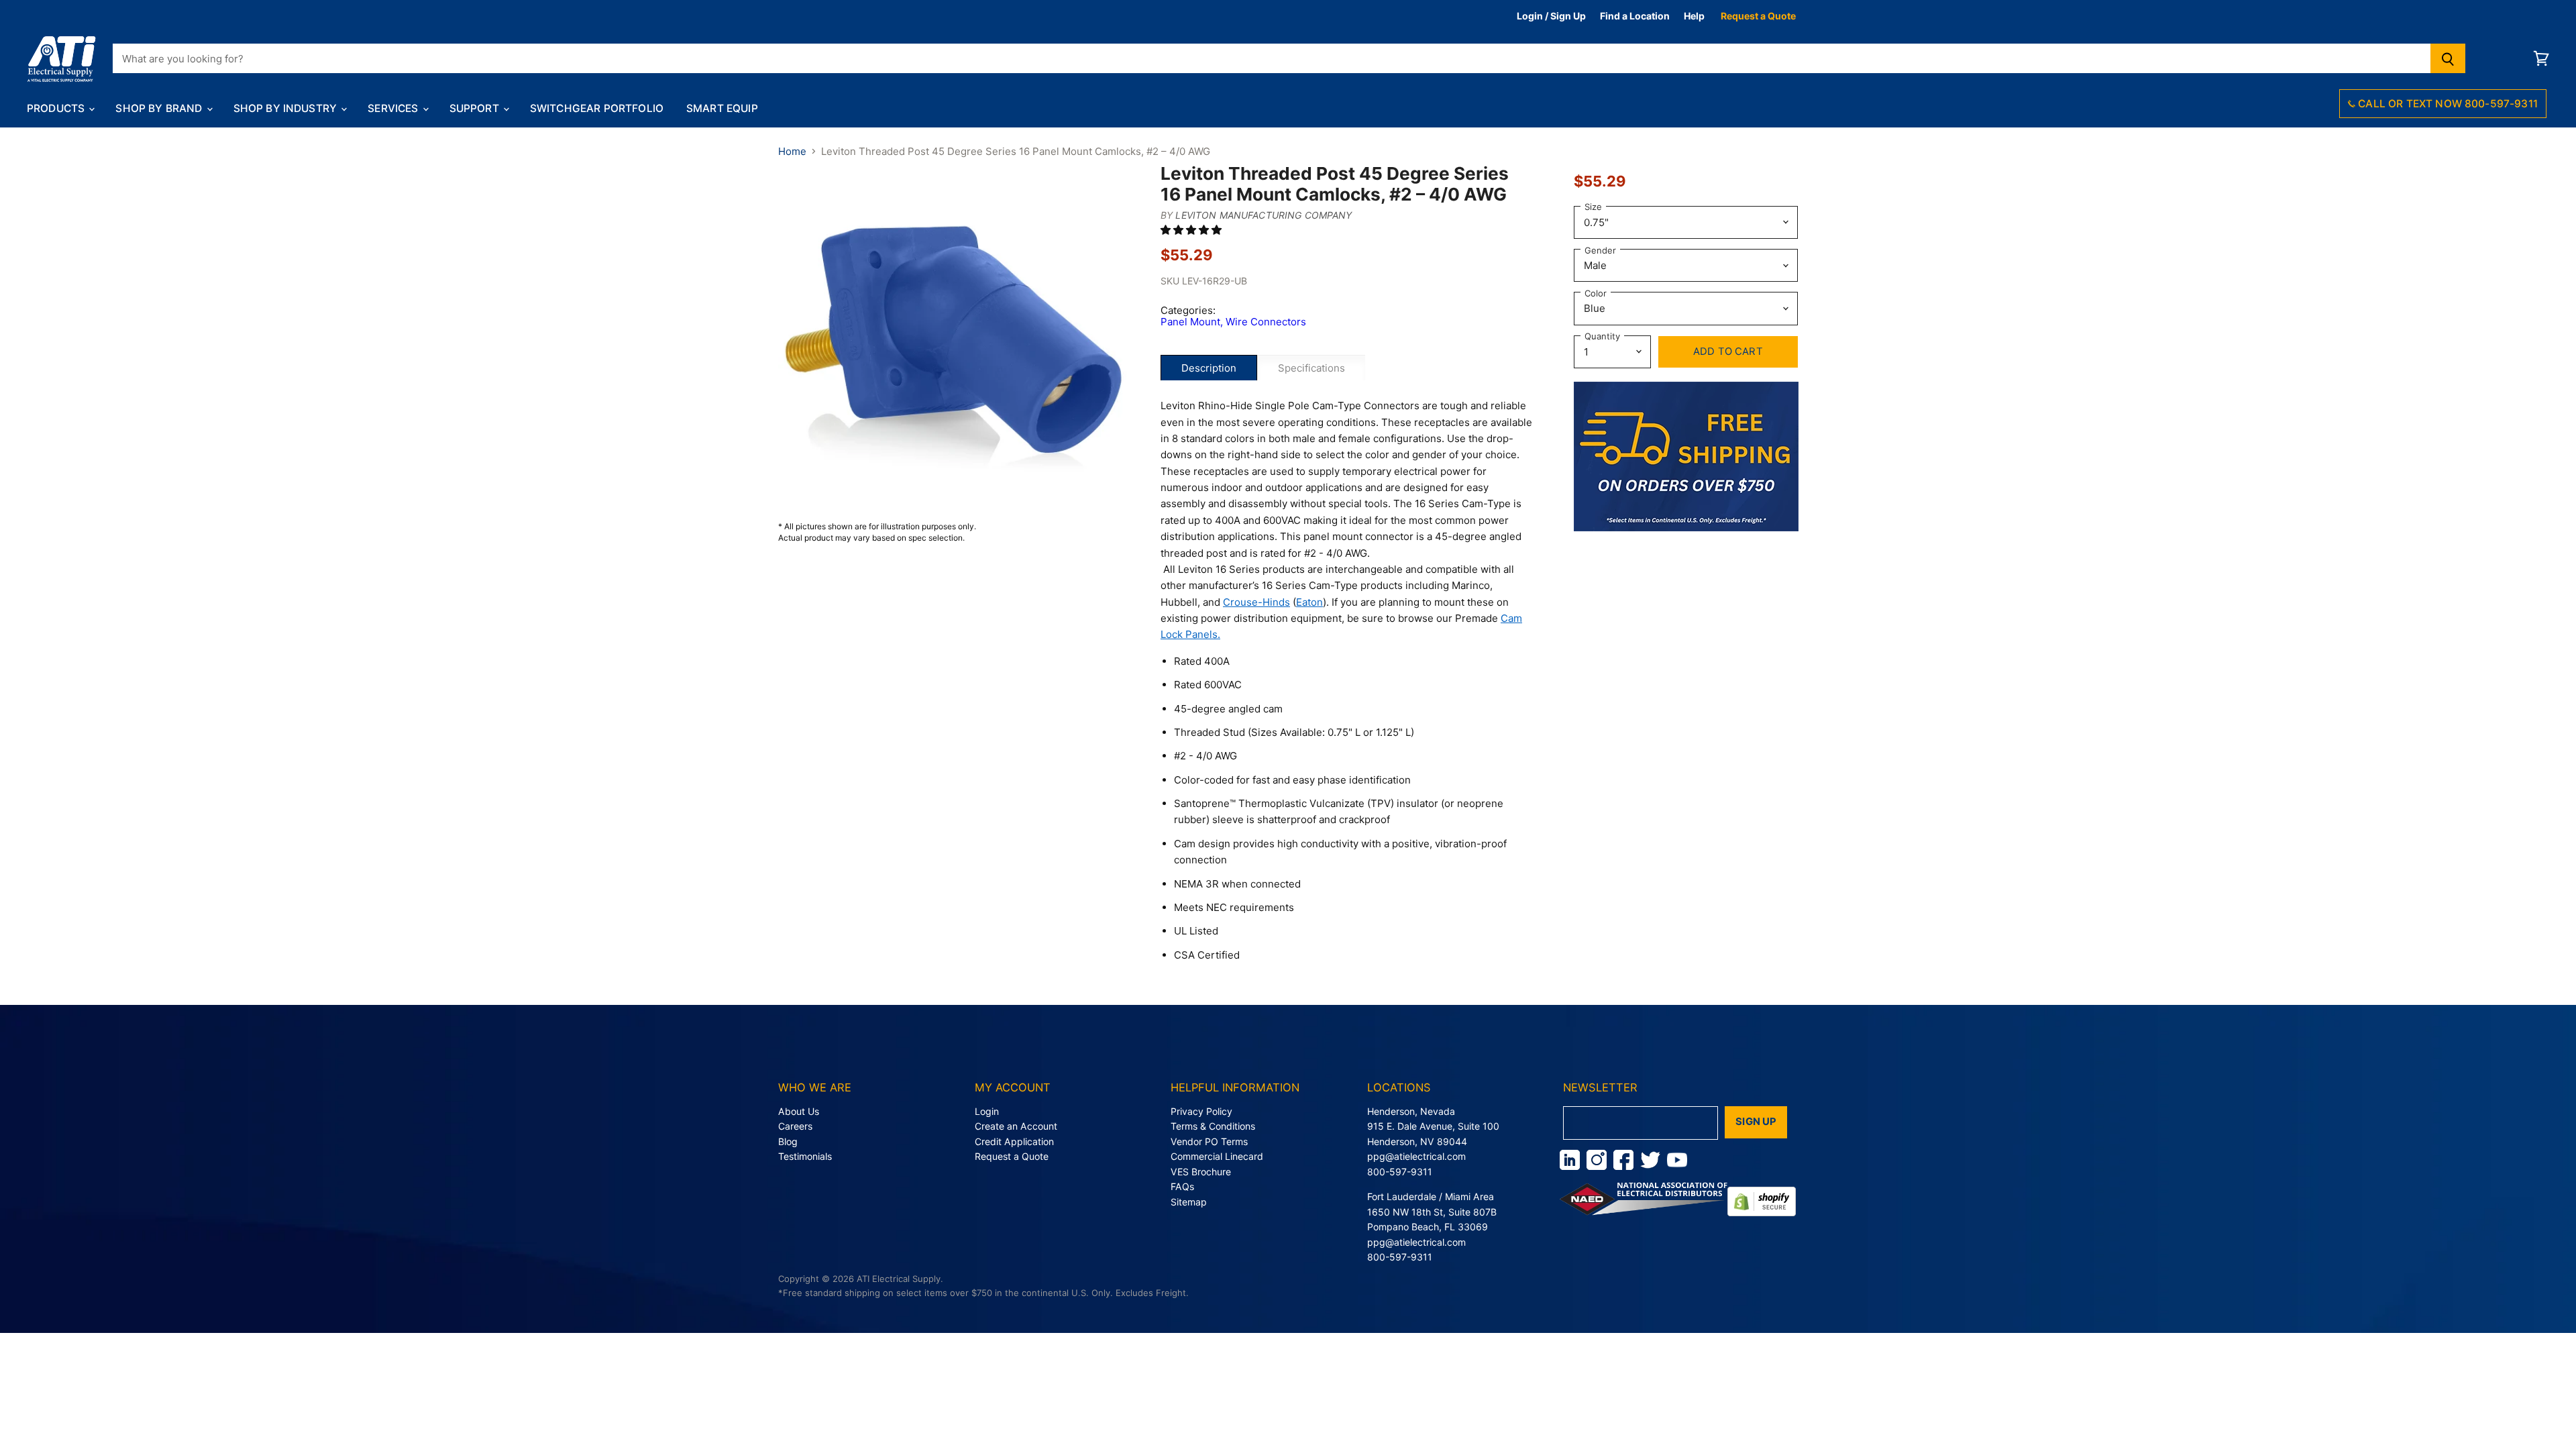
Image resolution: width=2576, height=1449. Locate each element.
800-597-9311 (1400, 1172)
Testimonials (805, 1156)
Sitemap (1189, 1202)
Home (792, 151)
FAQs (1182, 1186)
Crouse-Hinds (1256, 602)
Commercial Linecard (1217, 1156)
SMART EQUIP (722, 108)
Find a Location (1635, 16)
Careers (795, 1126)
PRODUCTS (57, 108)
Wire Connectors (1266, 322)
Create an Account (1016, 1126)
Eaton (1309, 602)
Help (1694, 16)
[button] (1192, 230)
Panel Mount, (1193, 322)
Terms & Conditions (1213, 1126)
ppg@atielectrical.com (1416, 1156)
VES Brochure (1201, 1172)
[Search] (2448, 58)
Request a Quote (1758, 16)
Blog (788, 1141)
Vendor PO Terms (1209, 1141)
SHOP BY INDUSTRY (287, 108)
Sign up (1756, 1122)
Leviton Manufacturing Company (1264, 215)
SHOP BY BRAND (160, 108)
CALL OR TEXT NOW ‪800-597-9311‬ (2447, 104)
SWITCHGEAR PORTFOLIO (597, 108)
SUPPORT (476, 108)
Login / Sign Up (1551, 16)
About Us (799, 1111)
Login (987, 1111)
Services (394, 108)
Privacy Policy (1201, 1111)
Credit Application (1014, 1141)
